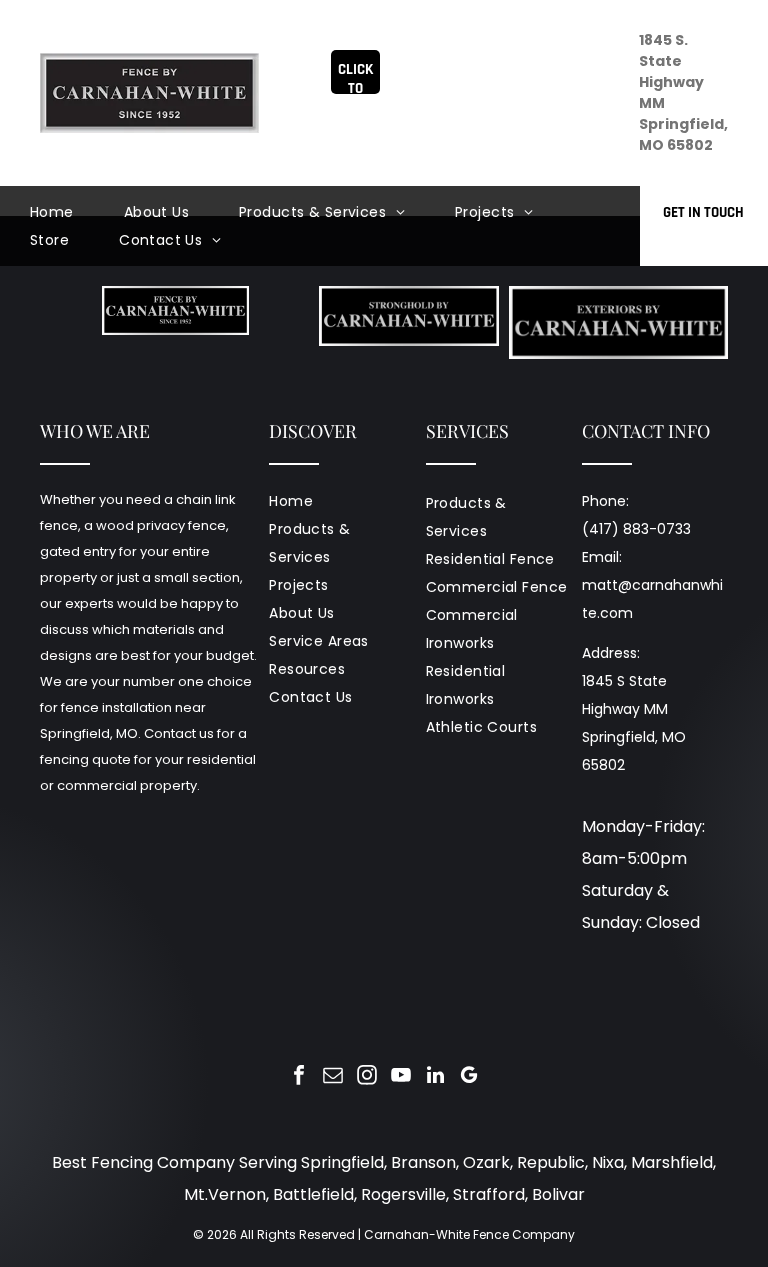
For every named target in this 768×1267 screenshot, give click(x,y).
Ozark (486, 1162)
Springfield (342, 1162)
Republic (551, 1162)
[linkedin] (435, 1077)
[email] (333, 1077)
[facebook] (299, 1077)
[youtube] (401, 1077)
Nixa (608, 1162)
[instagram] (367, 1077)
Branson (423, 1162)
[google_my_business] (469, 1077)
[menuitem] (77, 212)
